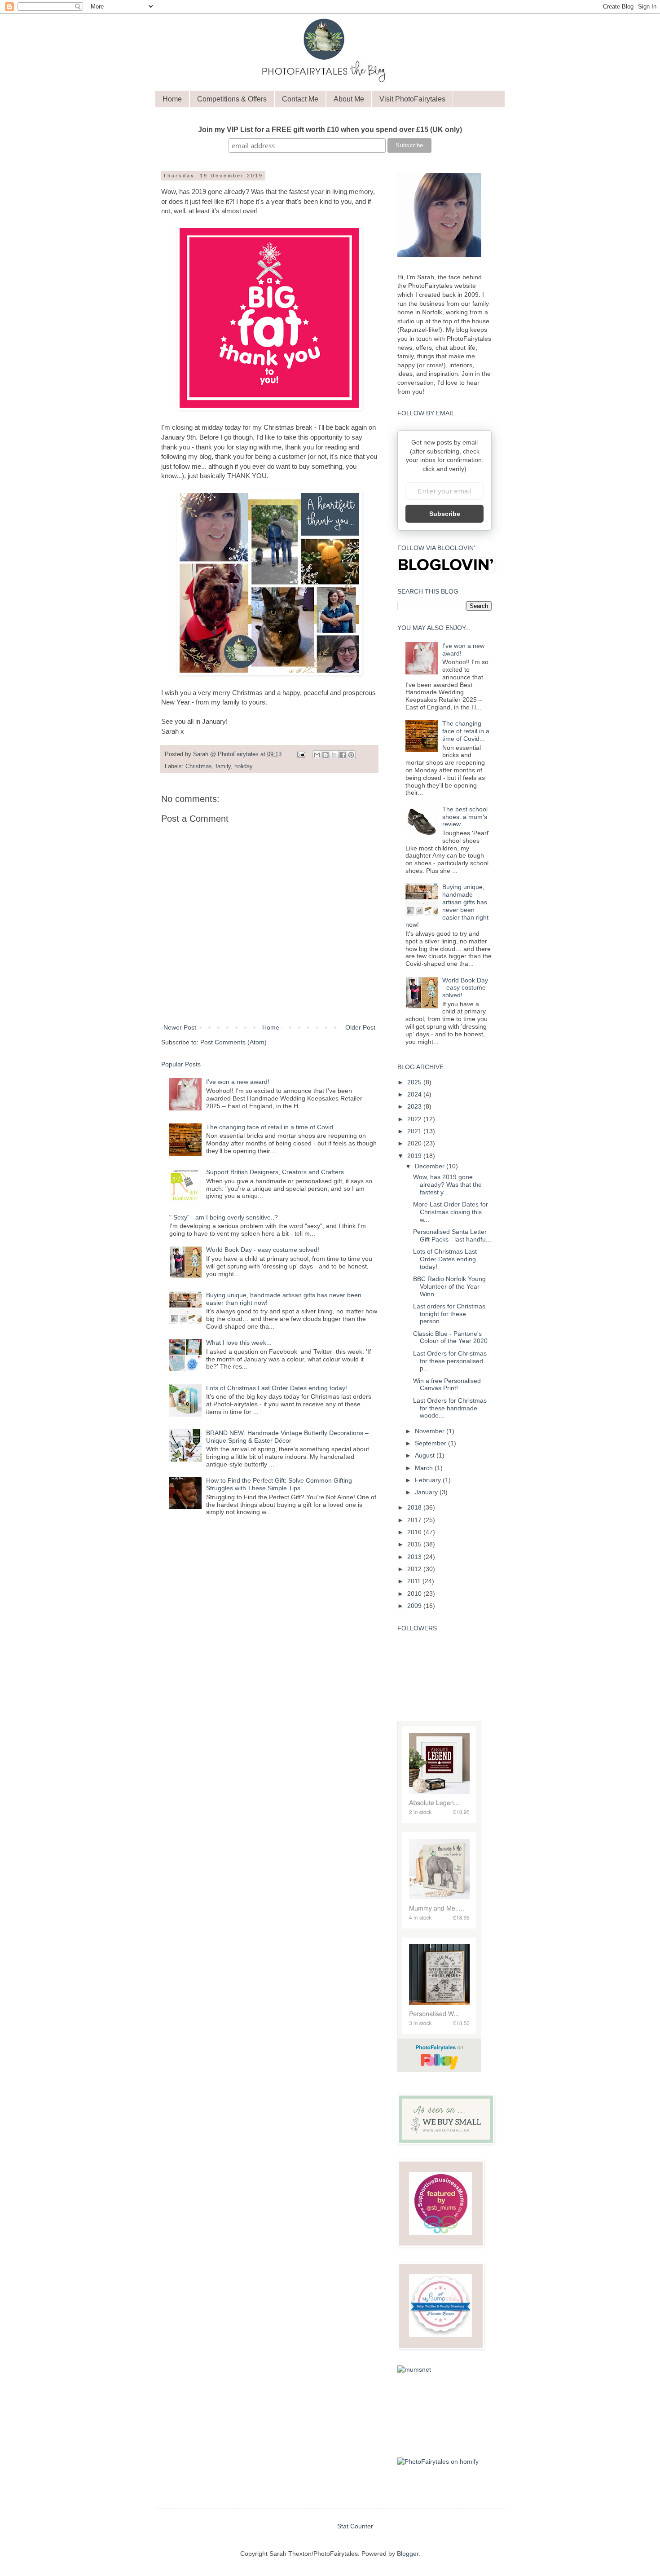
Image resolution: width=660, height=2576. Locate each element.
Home (172, 99)
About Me (349, 99)
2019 (415, 1156)
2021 (415, 1131)
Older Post (360, 1027)
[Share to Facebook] (343, 755)
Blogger (408, 2554)
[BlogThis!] (326, 755)
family (223, 766)
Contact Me (300, 99)
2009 (415, 1606)
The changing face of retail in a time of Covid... (272, 1127)
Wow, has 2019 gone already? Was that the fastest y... (447, 1185)
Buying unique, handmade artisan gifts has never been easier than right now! (447, 906)
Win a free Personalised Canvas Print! (447, 1385)
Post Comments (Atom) (233, 1042)
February (429, 1480)
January (427, 1492)
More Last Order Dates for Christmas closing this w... (451, 1212)
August (426, 1455)
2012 (415, 1569)
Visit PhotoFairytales (412, 99)
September (431, 1443)
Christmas (199, 766)
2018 (415, 1507)
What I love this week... (239, 1343)
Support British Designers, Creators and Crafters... (278, 1172)
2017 (415, 1520)
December (431, 1166)
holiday (244, 766)
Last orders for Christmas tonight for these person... (449, 1314)
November (431, 1431)
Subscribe (445, 514)
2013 (415, 1557)
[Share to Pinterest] (351, 755)
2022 (415, 1119)
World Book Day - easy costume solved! (263, 1250)
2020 (415, 1143)
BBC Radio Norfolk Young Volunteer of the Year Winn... (449, 1286)
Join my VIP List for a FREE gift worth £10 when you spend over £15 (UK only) (330, 130)
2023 (415, 1106)
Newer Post (180, 1027)
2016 (415, 1532)
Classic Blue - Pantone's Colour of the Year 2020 (450, 1337)
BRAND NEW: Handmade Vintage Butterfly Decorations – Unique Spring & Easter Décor (287, 1437)
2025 (415, 1082)
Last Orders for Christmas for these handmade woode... (450, 1408)
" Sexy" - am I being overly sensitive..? (224, 1217)
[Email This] (317, 755)
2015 (415, 1544)
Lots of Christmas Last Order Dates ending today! (277, 1388)
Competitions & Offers (232, 99)
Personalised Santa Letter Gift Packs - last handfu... (452, 1235)
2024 (415, 1094)
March (425, 1468)
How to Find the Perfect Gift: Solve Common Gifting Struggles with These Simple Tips (279, 1484)
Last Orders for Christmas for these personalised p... (450, 1361)
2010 (415, 1594)
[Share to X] (334, 755)
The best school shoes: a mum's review (465, 817)
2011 (415, 1581)
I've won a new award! (238, 1082)
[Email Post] (301, 754)
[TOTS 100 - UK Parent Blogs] (439, 2442)
